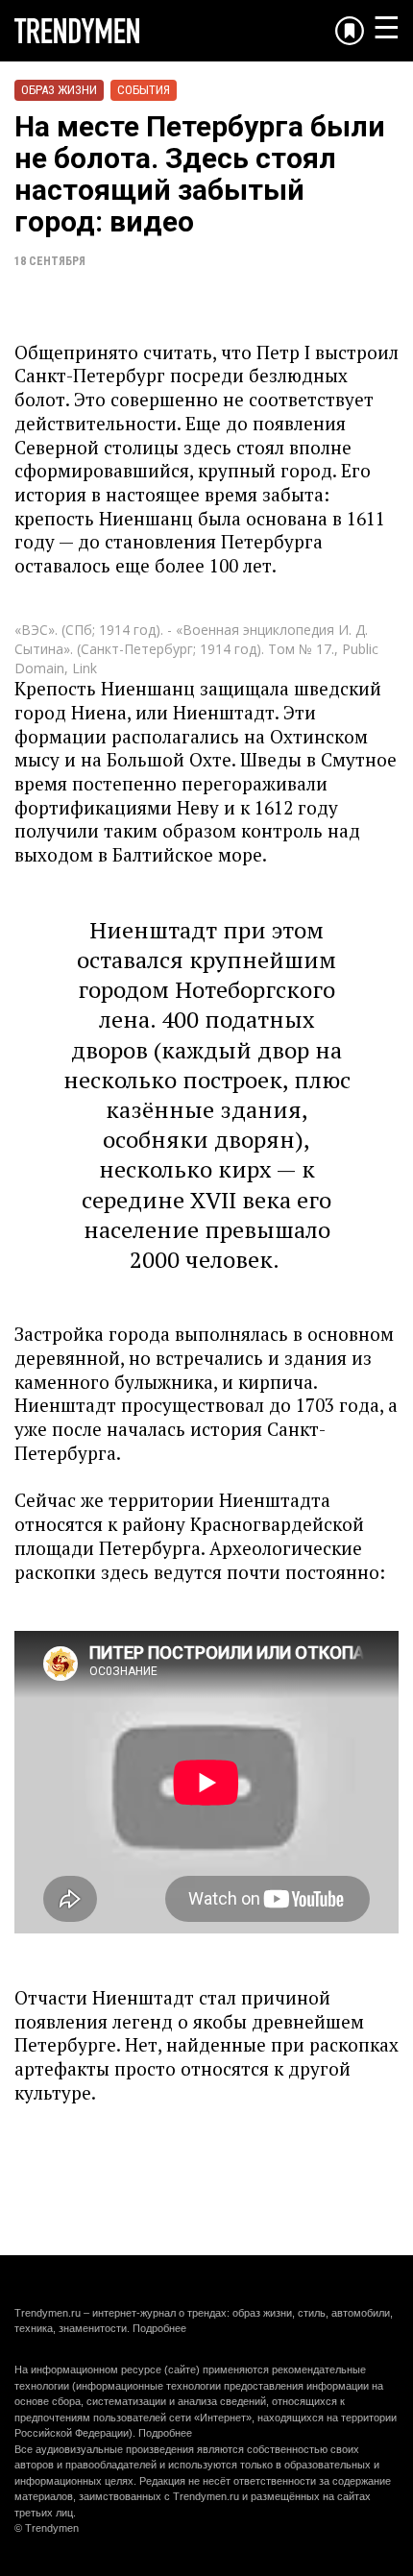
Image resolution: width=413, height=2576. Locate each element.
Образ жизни (59, 90)
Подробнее (159, 2328)
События (144, 90)
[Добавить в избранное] (350, 31)
